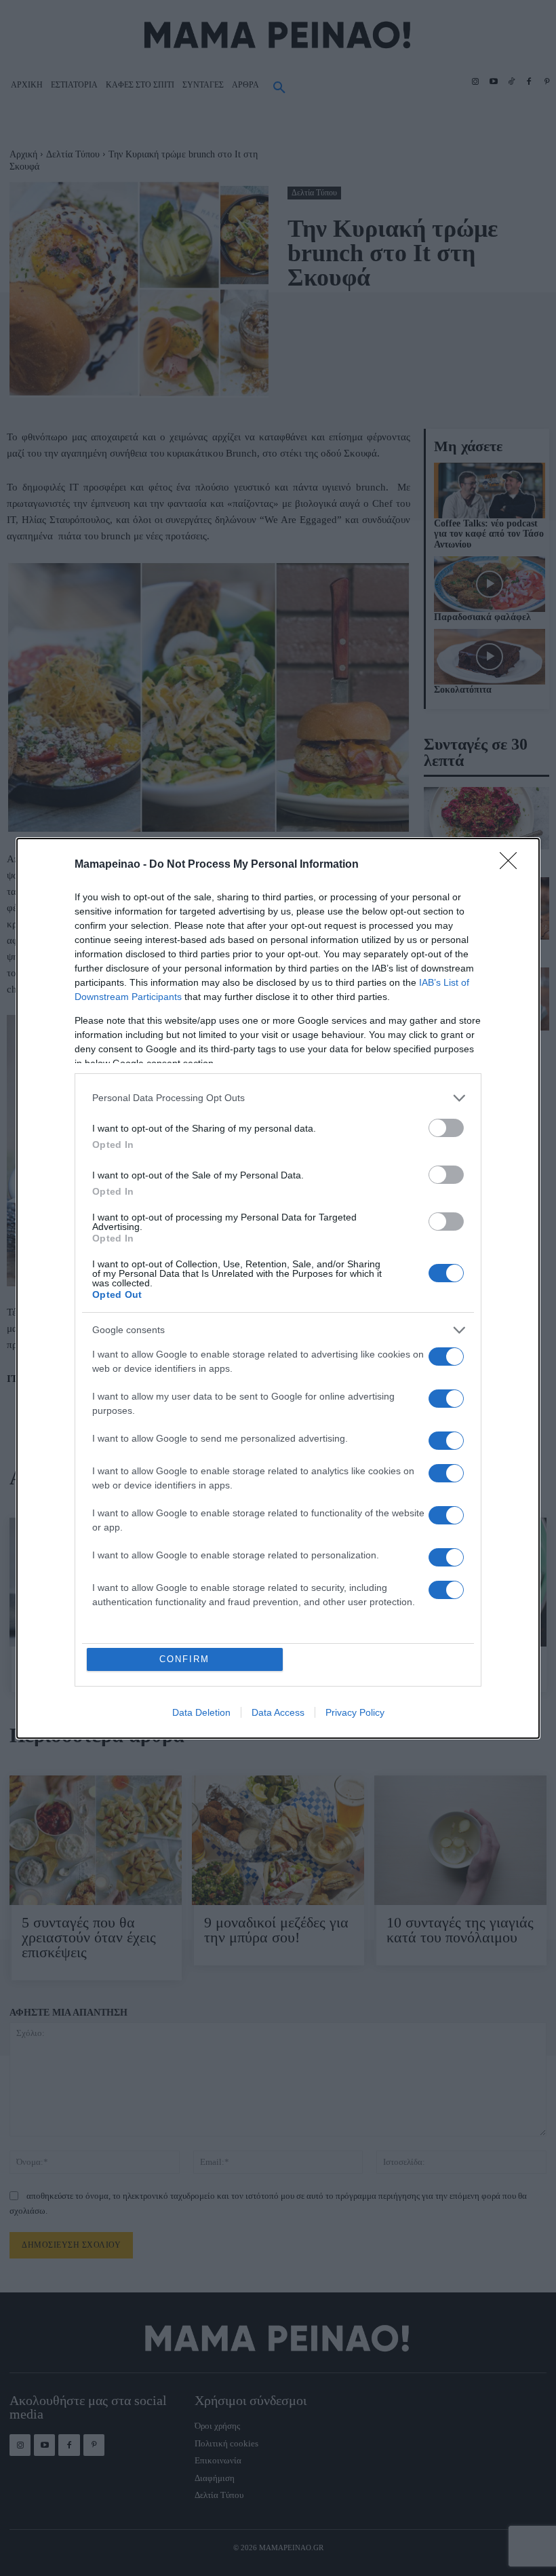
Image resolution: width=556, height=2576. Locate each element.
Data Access (278, 1712)
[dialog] (278, 1288)
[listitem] (278, 1098)
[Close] (513, 865)
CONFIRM (184, 1659)
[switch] (446, 1128)
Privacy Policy (355, 1712)
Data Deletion (201, 1712)
